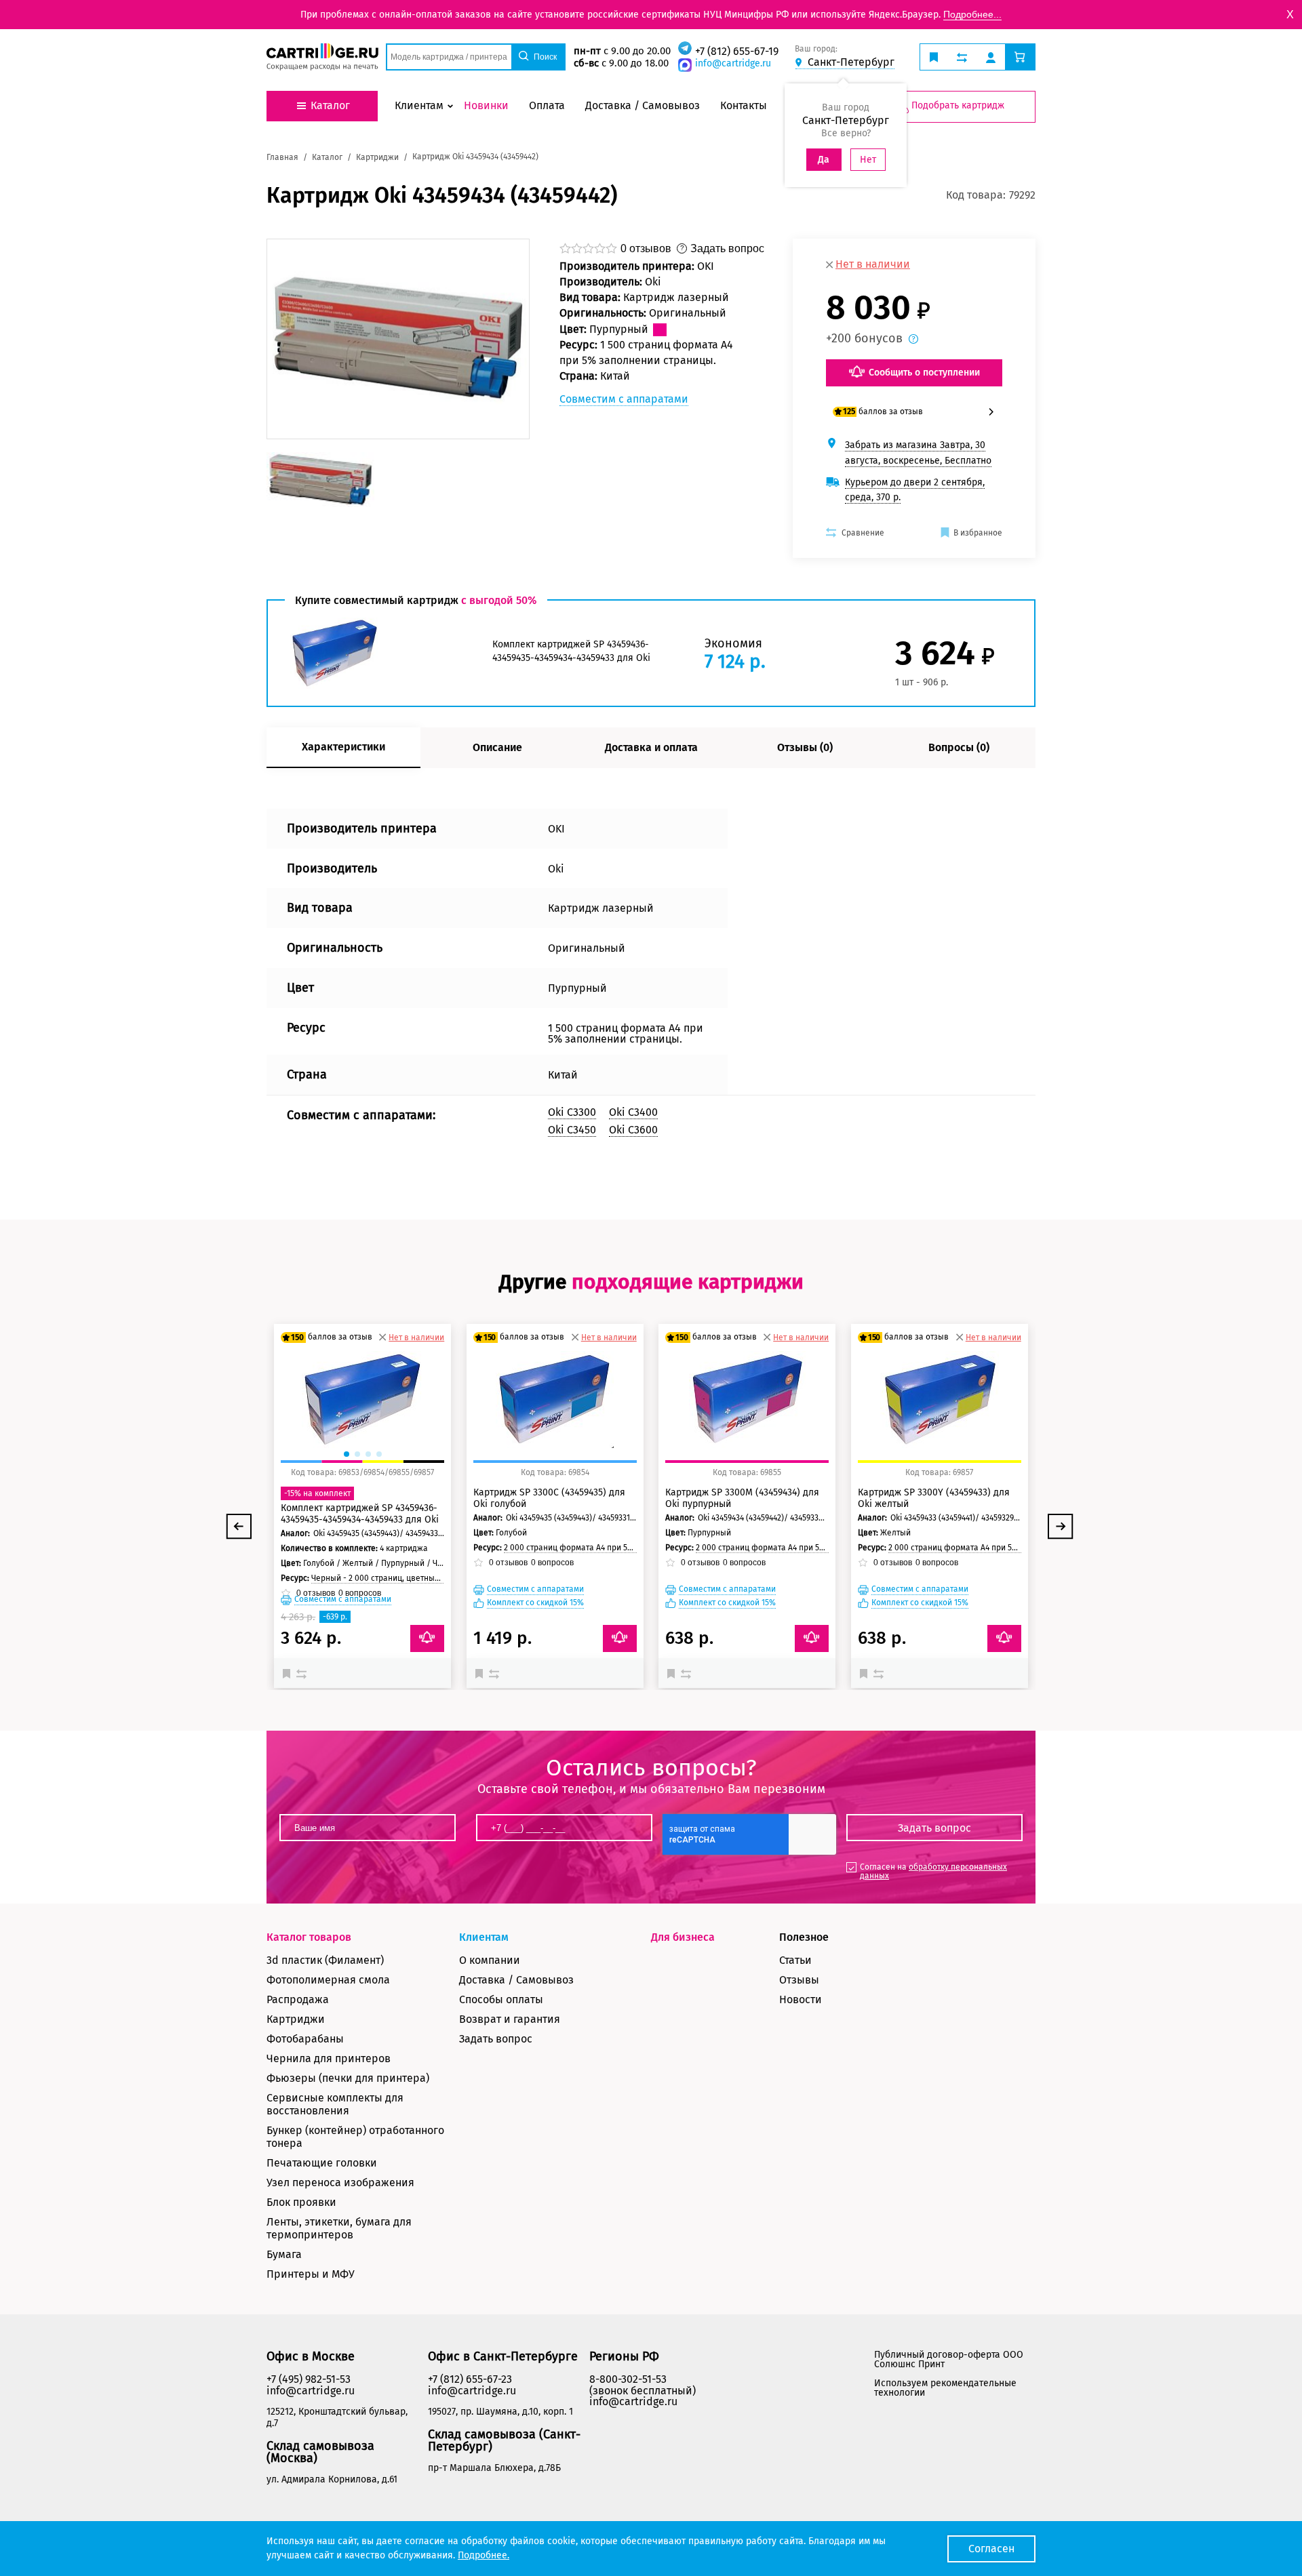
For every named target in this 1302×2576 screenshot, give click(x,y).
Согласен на (933, 1871)
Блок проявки (301, 2202)
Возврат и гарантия (510, 2019)
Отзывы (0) (805, 747)
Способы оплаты (501, 1999)
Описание (497, 747)
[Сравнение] (303, 1673)
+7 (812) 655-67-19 (737, 51)
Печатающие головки (322, 2163)
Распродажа (298, 1999)
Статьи (795, 1960)
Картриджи (296, 2019)
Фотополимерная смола (328, 1980)
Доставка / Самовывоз (516, 1980)
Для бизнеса (683, 1937)
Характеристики (343, 747)
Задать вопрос (496, 2039)
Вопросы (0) (959, 747)
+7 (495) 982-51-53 (309, 2379)
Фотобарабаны (305, 2039)
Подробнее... (972, 14)
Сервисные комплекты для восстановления (335, 2104)
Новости (801, 1999)
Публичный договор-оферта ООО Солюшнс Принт (949, 2359)
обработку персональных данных (933, 1871)
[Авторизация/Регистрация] (991, 57)
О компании (490, 1960)
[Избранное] (290, 1673)
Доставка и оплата (651, 747)
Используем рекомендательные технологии (945, 2388)
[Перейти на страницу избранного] (934, 57)
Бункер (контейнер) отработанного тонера (355, 2137)
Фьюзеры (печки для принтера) (348, 2078)
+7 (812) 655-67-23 (470, 2379)
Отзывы (799, 1980)
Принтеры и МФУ (311, 2274)
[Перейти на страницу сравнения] (962, 57)
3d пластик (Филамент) (325, 1960)
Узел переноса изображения (340, 2182)
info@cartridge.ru (733, 63)
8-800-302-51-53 (628, 2379)
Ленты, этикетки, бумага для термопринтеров (339, 2228)
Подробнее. (484, 2555)
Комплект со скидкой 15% (535, 1603)
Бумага (284, 2254)
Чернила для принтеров (329, 2058)
